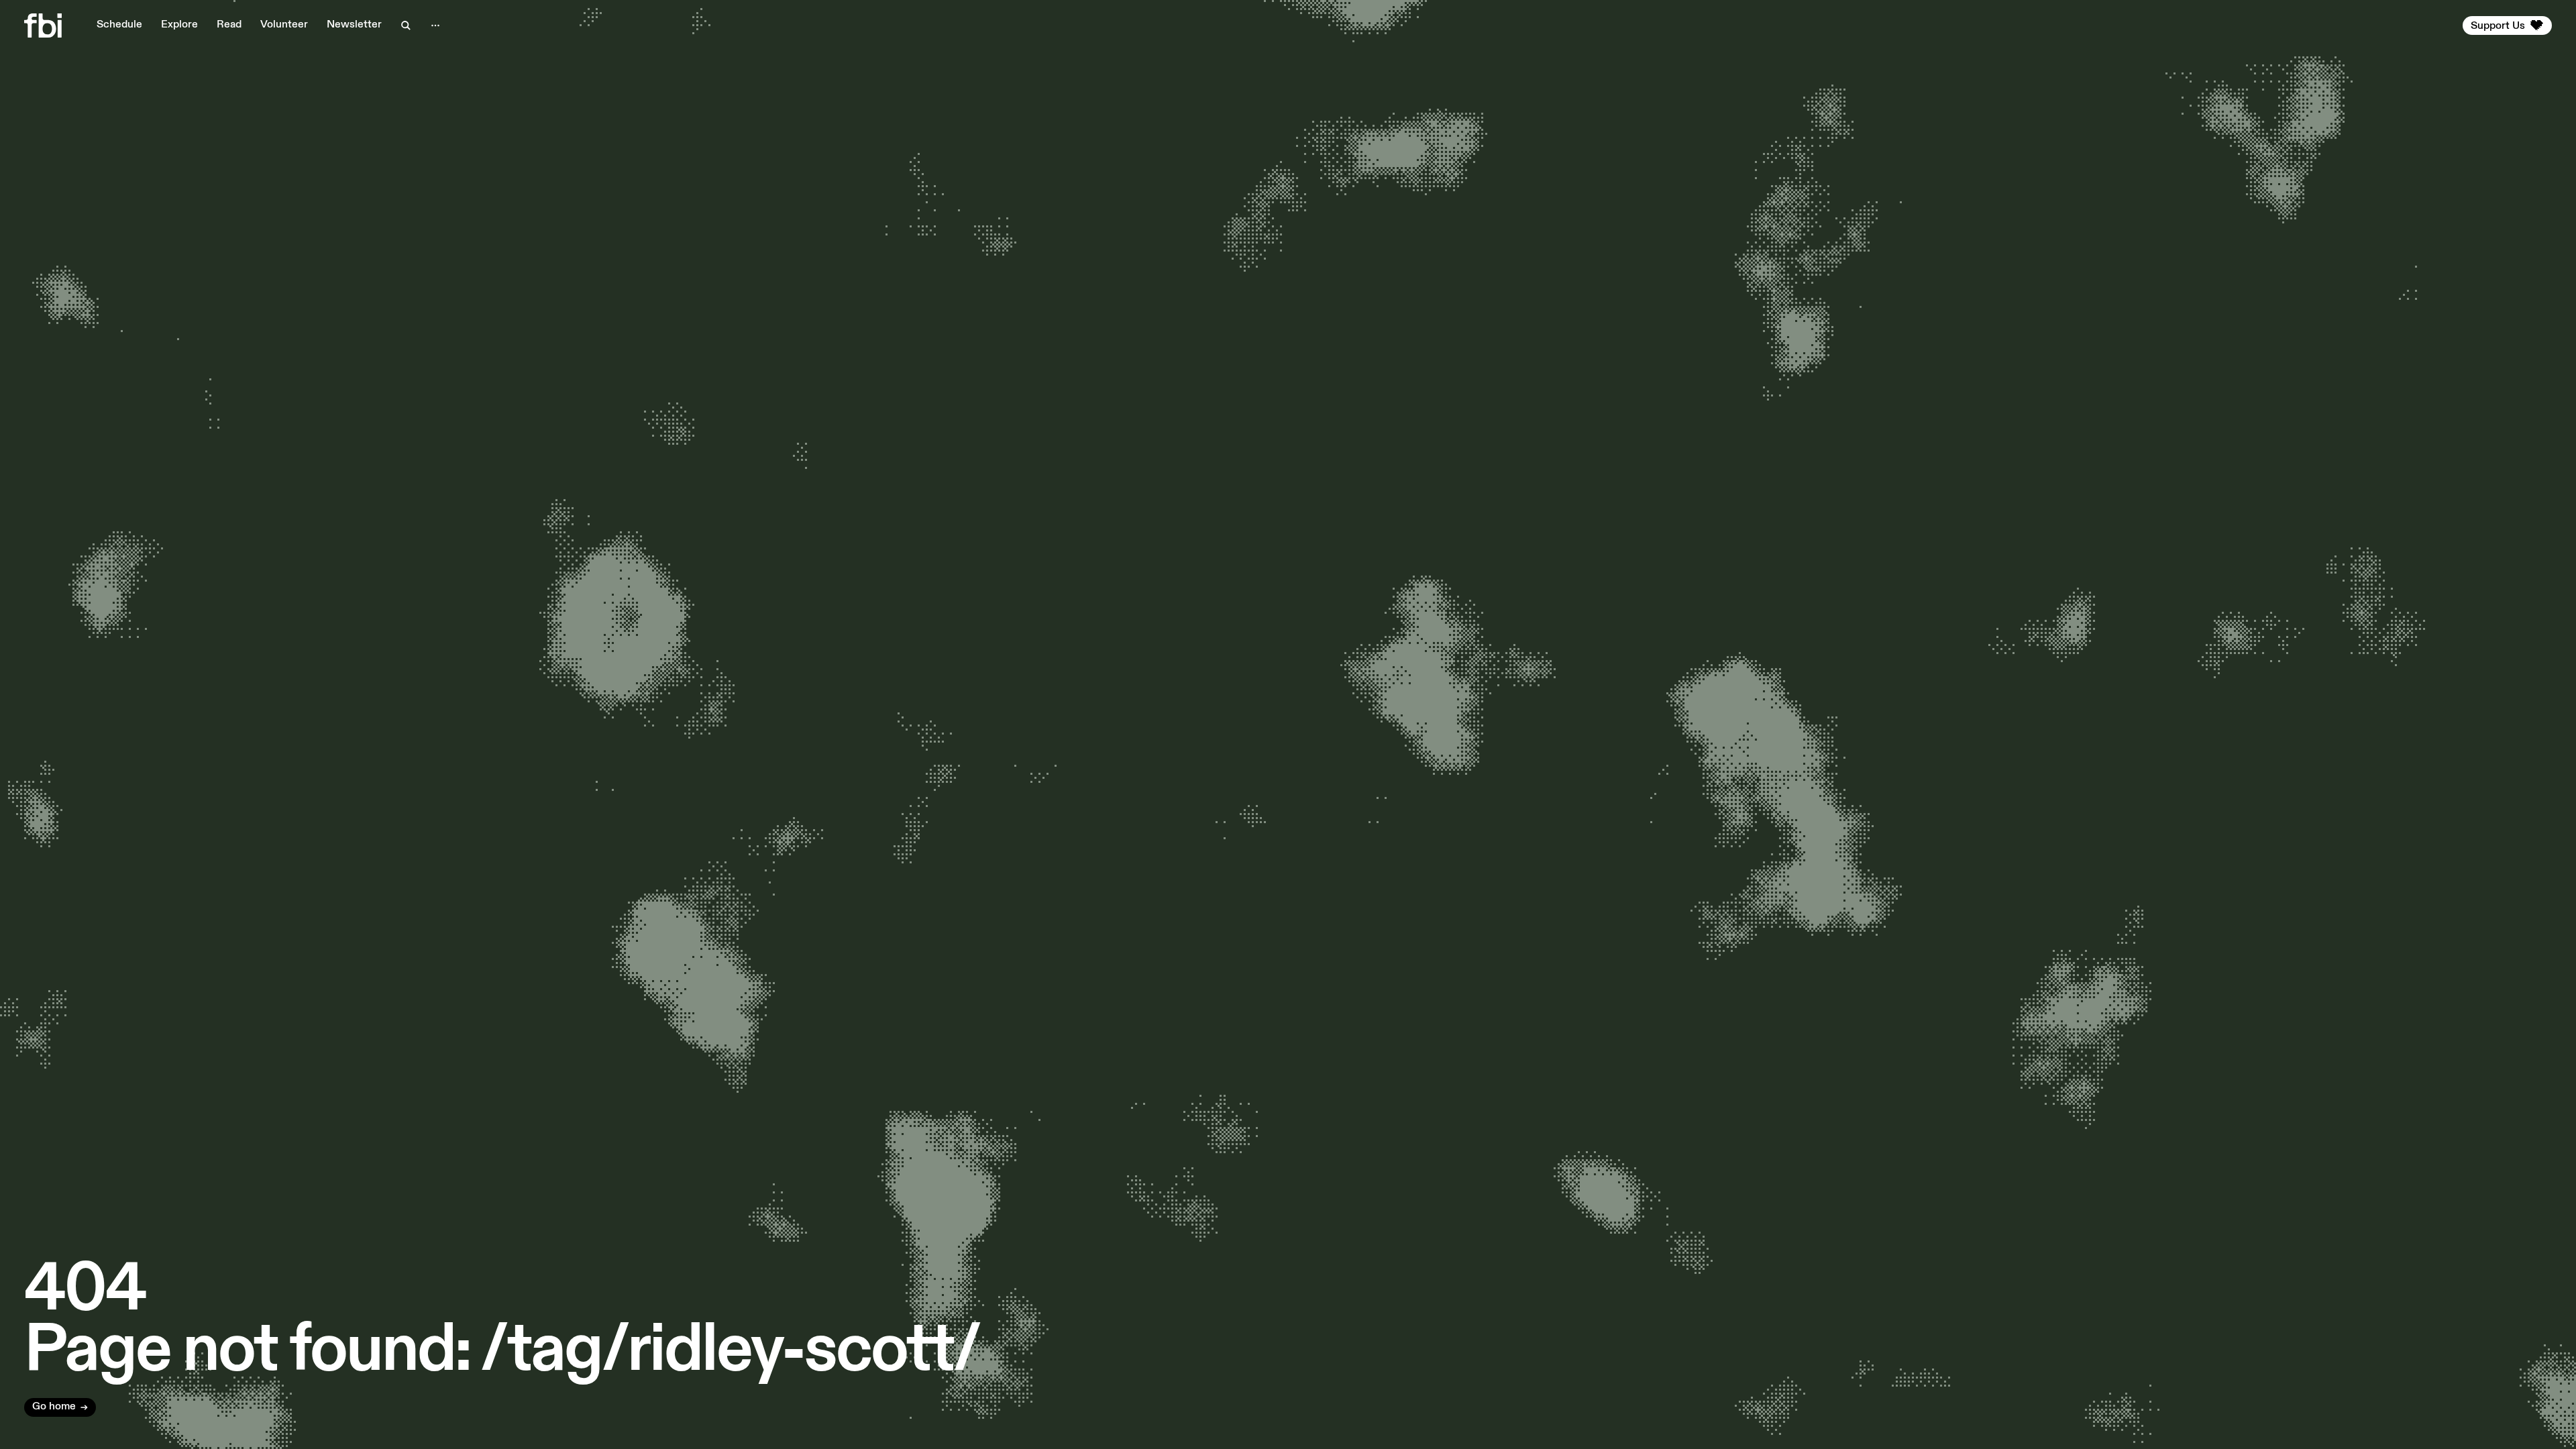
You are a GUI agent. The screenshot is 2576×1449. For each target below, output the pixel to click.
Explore (179, 25)
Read (229, 25)
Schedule (119, 25)
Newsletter (354, 25)
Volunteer (284, 25)
